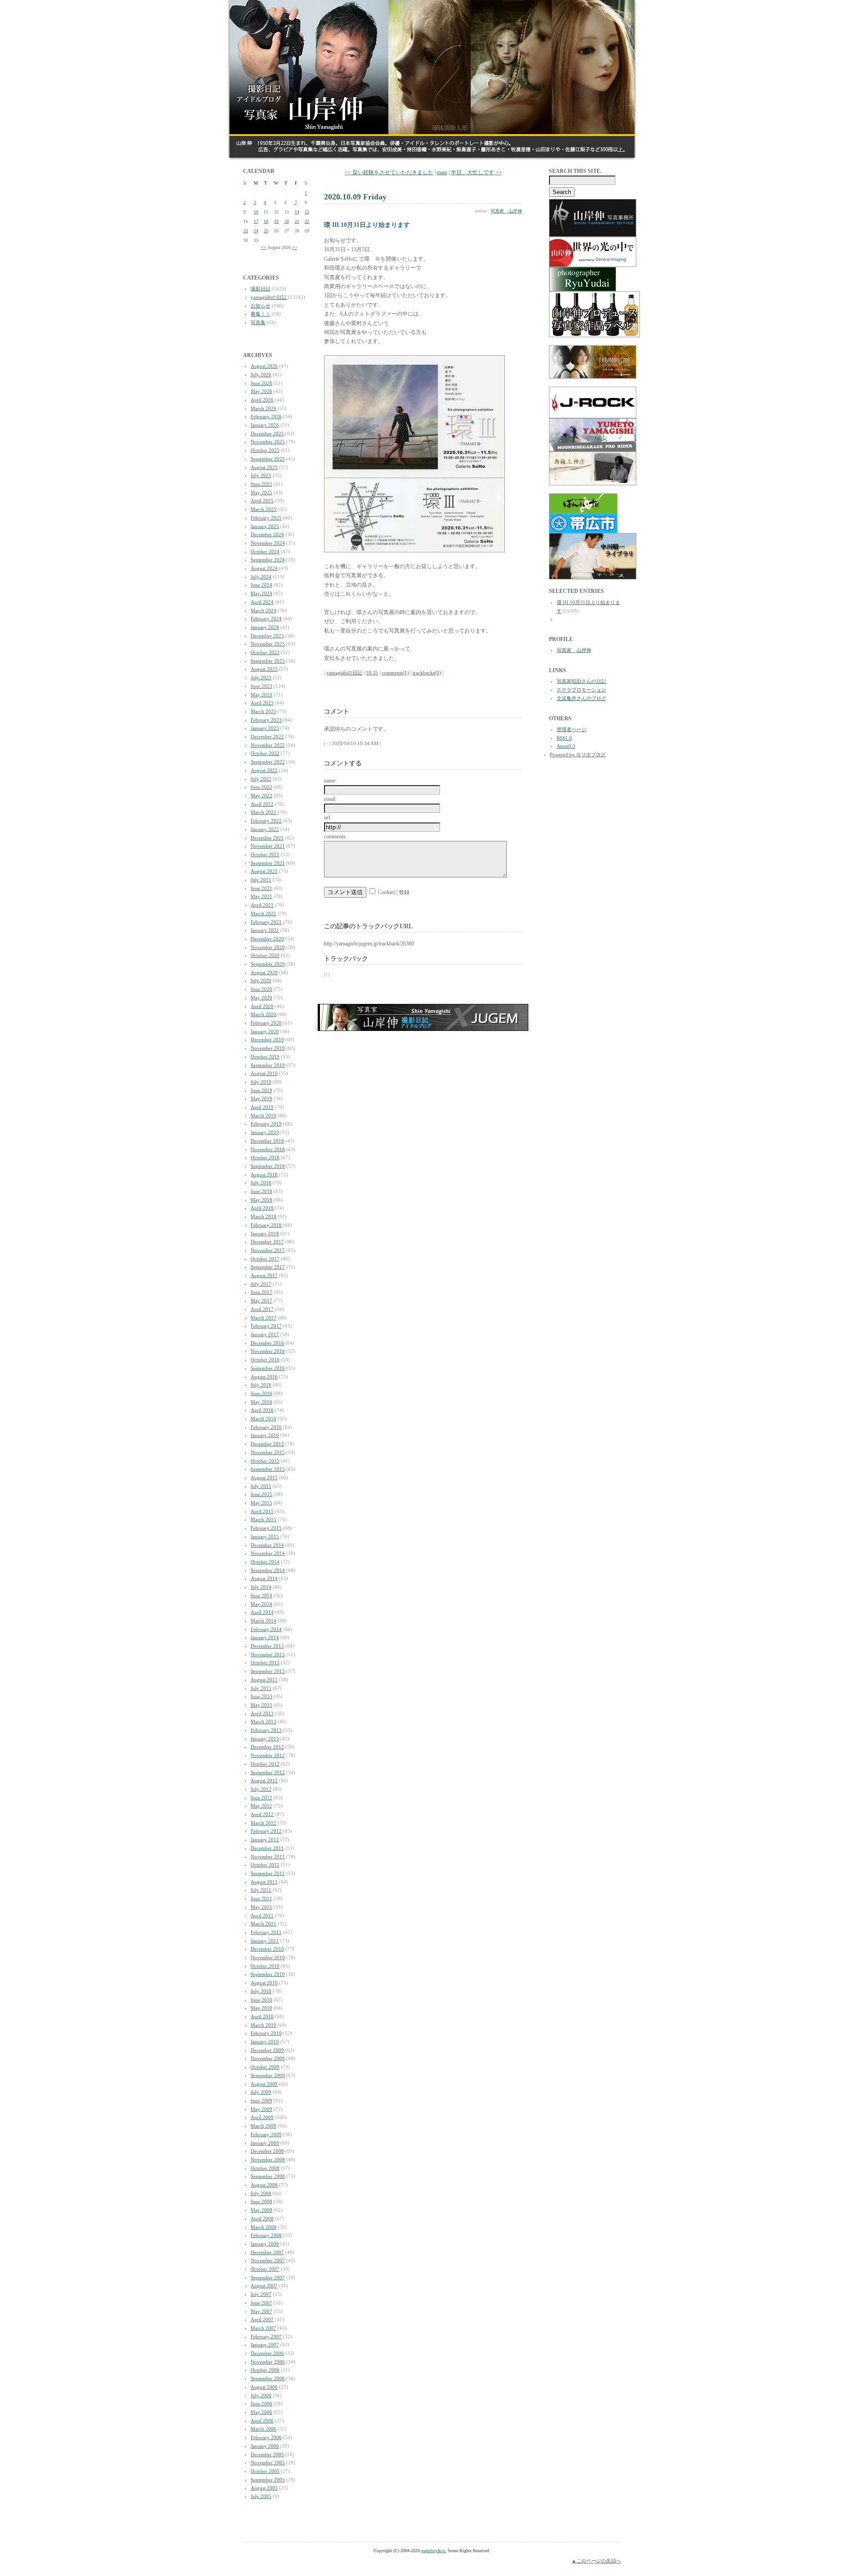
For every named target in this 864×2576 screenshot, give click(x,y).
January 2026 (265, 425)
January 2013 (265, 1739)
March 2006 (263, 2429)
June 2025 (261, 484)
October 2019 (265, 1057)
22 (307, 221)
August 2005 (264, 2488)
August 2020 (264, 972)
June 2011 (261, 1898)
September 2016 (268, 1368)
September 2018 (268, 1166)
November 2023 (268, 644)
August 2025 (264, 467)
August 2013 (264, 1680)
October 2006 (265, 2370)
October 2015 (265, 1461)
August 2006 (264, 2387)
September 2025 (268, 459)
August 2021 (264, 871)
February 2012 (266, 1831)
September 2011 (268, 1873)
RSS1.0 (564, 738)
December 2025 (267, 434)
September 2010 (268, 1974)
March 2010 (263, 2025)
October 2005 (265, 2471)
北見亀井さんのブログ (581, 698)
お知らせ (261, 306)
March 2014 (263, 1621)
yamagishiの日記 (269, 297)
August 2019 (264, 1073)
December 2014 (267, 1545)
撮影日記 (261, 289)
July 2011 (261, 1890)
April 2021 (262, 905)
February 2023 (266, 720)
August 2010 (264, 1983)
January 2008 (265, 2244)
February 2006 (266, 2437)
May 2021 (261, 896)
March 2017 (263, 1318)
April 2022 (262, 804)
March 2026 (263, 408)
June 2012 (261, 1798)
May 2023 (261, 695)
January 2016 (265, 1435)
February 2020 (266, 1023)
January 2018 (265, 1234)
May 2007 (261, 2311)
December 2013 (267, 1646)
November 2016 (268, 1351)
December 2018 (267, 1141)
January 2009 (265, 2143)
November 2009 (268, 2058)
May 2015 (261, 1503)
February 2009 (266, 2134)
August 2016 (264, 1377)
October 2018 (265, 1157)
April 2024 (262, 602)
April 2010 (262, 2016)
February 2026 (266, 416)
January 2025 (265, 526)
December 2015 (267, 1444)
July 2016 (261, 1385)
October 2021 (265, 854)
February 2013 (266, 1730)
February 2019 (266, 1124)
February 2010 (266, 2033)
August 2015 (264, 1478)
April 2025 (262, 501)
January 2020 (265, 1031)
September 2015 (268, 1469)
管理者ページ (571, 729)
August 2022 (264, 770)
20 (287, 221)
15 (307, 212)
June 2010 (261, 2000)
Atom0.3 (566, 746)
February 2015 (266, 1528)
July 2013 (261, 1688)
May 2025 (261, 493)
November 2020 (268, 947)
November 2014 (268, 1553)
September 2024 (268, 560)
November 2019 (268, 1048)
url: (328, 818)
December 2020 (267, 939)
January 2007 (265, 2345)
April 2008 (262, 2219)
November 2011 (268, 1857)
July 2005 (261, 2496)
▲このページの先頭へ (596, 2561)
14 (297, 212)
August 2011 (264, 1882)
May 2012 (261, 1806)
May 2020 (261, 998)
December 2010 (267, 1949)
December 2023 (267, 636)
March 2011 (263, 1924)
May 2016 (261, 1402)
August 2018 (264, 1175)
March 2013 (263, 1722)
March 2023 (263, 711)
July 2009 (261, 2092)
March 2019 (263, 1116)
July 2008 (261, 2193)
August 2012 (264, 1781)
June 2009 (261, 2101)
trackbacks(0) (427, 673)
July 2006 (261, 2395)
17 (256, 221)
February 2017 (266, 1326)
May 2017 (261, 1301)
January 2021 (265, 930)
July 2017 (261, 1284)
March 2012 (263, 1823)
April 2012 (262, 1814)
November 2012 (268, 1755)
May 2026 (261, 391)
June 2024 (261, 585)
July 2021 (261, 880)
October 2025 (265, 450)
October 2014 (265, 1562)
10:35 (372, 673)
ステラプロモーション (581, 690)
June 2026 (261, 383)
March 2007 (263, 2328)
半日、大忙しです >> (476, 172)
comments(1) (395, 673)
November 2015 (268, 1452)
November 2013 (268, 1654)
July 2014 (261, 1587)
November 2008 (268, 2160)
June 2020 (261, 989)
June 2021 (261, 888)
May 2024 (261, 593)
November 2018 (268, 1149)
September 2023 (268, 661)
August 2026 (264, 366)
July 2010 (261, 1991)
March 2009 (263, 2126)
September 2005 (268, 2480)
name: (330, 781)
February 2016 (266, 1427)
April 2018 (262, 1208)
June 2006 (261, 2404)
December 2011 (267, 1848)
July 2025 (261, 475)
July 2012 (261, 1789)
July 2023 (261, 678)
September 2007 (268, 2278)
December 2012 (267, 1747)
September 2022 (268, 762)
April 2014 (262, 1612)
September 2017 (268, 1267)
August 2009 (264, 2084)
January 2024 (265, 627)
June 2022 (261, 787)
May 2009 (261, 2109)
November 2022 (268, 745)
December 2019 (267, 1039)
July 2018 (261, 1183)
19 (276, 221)
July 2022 (261, 779)
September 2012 (268, 1772)
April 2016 (262, 1410)
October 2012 (265, 1764)
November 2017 (268, 1250)
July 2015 (261, 1486)
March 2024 (263, 610)
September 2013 (268, 1671)
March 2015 (263, 1519)
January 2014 (265, 1637)
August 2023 (264, 669)
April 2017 (262, 1309)
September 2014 (268, 1570)
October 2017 (265, 1259)
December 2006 (267, 2353)
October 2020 (265, 955)
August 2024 (264, 568)
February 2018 (266, 1225)
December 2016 (267, 1343)
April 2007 (262, 2319)
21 (297, 221)
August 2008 (264, 2185)
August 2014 (264, 1578)
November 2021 (268, 846)
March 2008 (263, 2227)
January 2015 (265, 1537)
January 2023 (265, 728)
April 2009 (262, 2117)
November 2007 (268, 2260)
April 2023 (262, 703)
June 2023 (261, 686)
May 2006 (261, 2412)
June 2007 (261, 2303)
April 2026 (262, 400)
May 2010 (261, 2008)
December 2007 (267, 2252)
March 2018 (263, 1216)
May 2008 (261, 2210)
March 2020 (263, 1014)
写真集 (258, 322)
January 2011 (265, 1941)
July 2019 (261, 1082)
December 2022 (267, 737)
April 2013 (262, 1713)
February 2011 (266, 1932)
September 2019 (268, 1065)
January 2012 (265, 1839)
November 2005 (268, 2463)
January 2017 (265, 1334)
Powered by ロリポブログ (578, 755)
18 (266, 221)
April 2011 (262, 1916)
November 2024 (268, 543)
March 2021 (263, 913)
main (442, 172)
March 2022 (263, 812)
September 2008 (268, 2176)
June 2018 (261, 1191)
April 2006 (262, 2421)
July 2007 (261, 2294)
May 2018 (261, 1200)
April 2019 (262, 1107)
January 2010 (265, 2042)
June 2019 (261, 1090)
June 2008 (261, 2201)
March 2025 (263, 509)
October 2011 (265, 1865)
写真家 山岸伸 (506, 211)
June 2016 (261, 1393)
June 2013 (261, 1696)
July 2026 (261, 375)
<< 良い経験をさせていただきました (389, 172)
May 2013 (261, 1705)
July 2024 (261, 577)
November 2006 (268, 2362)
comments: (335, 836)
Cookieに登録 (394, 892)
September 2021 (268, 863)
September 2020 (268, 964)
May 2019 (261, 1098)
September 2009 (268, 2075)
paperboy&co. (434, 2551)
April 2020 (262, 1006)
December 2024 (267, 534)
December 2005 (267, 2454)
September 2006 (268, 2378)
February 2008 (266, 2235)
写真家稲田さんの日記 (581, 681)
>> (295, 247)
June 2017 (261, 1292)
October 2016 (265, 1360)
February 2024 (266, 619)
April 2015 (262, 1511)
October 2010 (265, 1966)
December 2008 (267, 2151)
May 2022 (261, 795)
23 (246, 231)
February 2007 (266, 2336)
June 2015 (261, 1494)
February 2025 (266, 518)
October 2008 (265, 2168)
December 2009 (267, 2050)
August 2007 (264, 2286)
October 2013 (265, 1663)
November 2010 (268, 1957)
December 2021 (267, 838)
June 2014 (261, 1595)
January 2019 (265, 1132)
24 (256, 231)
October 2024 (265, 551)
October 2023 (265, 652)
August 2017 (264, 1275)
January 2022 (265, 829)
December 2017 (267, 1242)
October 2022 (265, 753)
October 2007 (265, 2269)
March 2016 (263, 1419)
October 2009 (265, 2067)
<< (264, 247)
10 (256, 212)
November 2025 (268, 442)
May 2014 (261, 1604)
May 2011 (261, 1907)
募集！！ (261, 314)
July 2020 (261, 981)
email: (330, 799)
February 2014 (266, 1629)
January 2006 (265, 2446)
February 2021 (266, 922)
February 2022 (266, 821)
